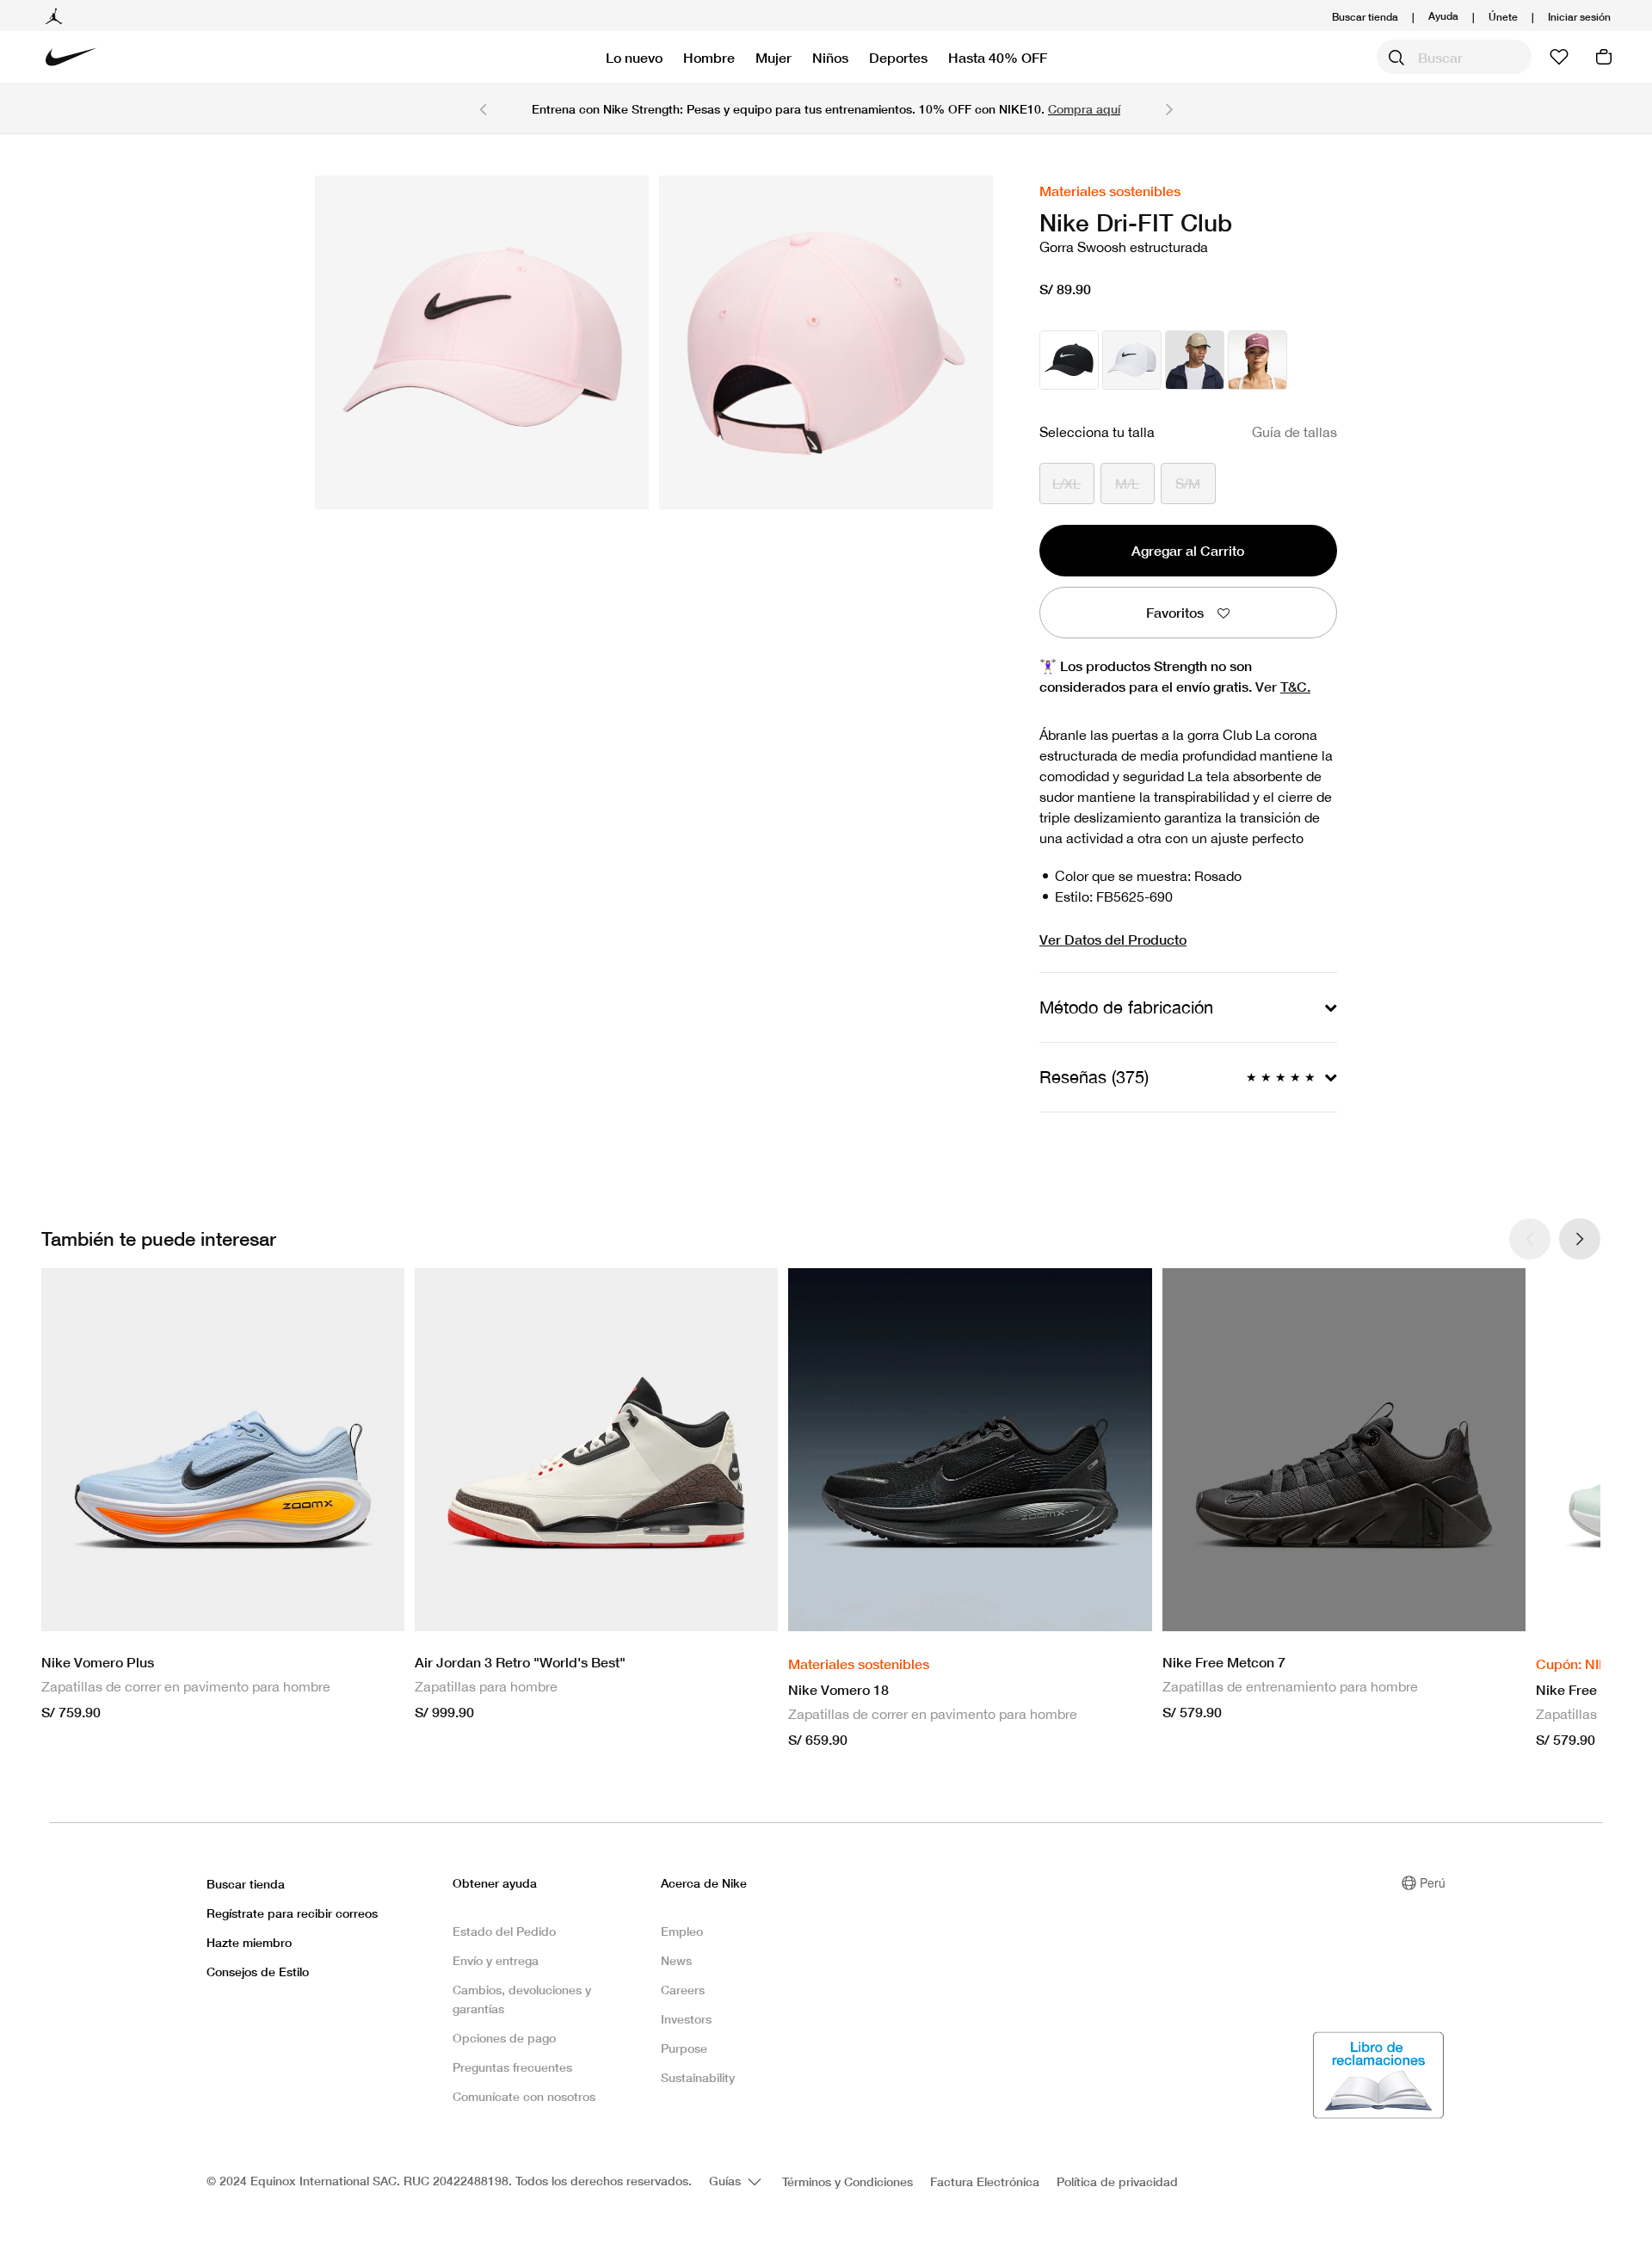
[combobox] (1454, 57)
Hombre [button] (709, 57)
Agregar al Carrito (1188, 550)
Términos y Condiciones (848, 2181)
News (676, 1960)
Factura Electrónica (985, 2181)
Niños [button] (830, 57)
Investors (686, 2019)
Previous (483, 108)
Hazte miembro (249, 1942)
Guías (727, 2181)
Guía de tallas (1294, 432)
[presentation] (1580, 1239)
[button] (1579, 17)
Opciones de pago (504, 2038)
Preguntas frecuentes (512, 2067)
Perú (1433, 1882)
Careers (683, 1990)
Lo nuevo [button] (634, 57)
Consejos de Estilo (258, 1972)
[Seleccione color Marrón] (1195, 360)
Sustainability (698, 2077)
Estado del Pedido (504, 1931)
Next (1169, 108)
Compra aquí (1084, 109)
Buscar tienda (1365, 17)
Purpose (684, 2048)
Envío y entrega (496, 1960)
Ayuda (1443, 15)
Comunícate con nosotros (524, 2096)
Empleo (682, 1931)
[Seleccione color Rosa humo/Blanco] (1257, 360)
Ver (1283, 686)
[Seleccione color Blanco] (1132, 360)
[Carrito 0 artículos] (1604, 57)
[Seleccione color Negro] (1069, 360)
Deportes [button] (898, 57)
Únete (1503, 17)
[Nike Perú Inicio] (71, 57)
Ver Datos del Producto (1113, 939)
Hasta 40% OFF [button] (998, 57)
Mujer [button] (774, 57)
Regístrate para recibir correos (292, 1913)
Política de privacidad (1117, 2181)
